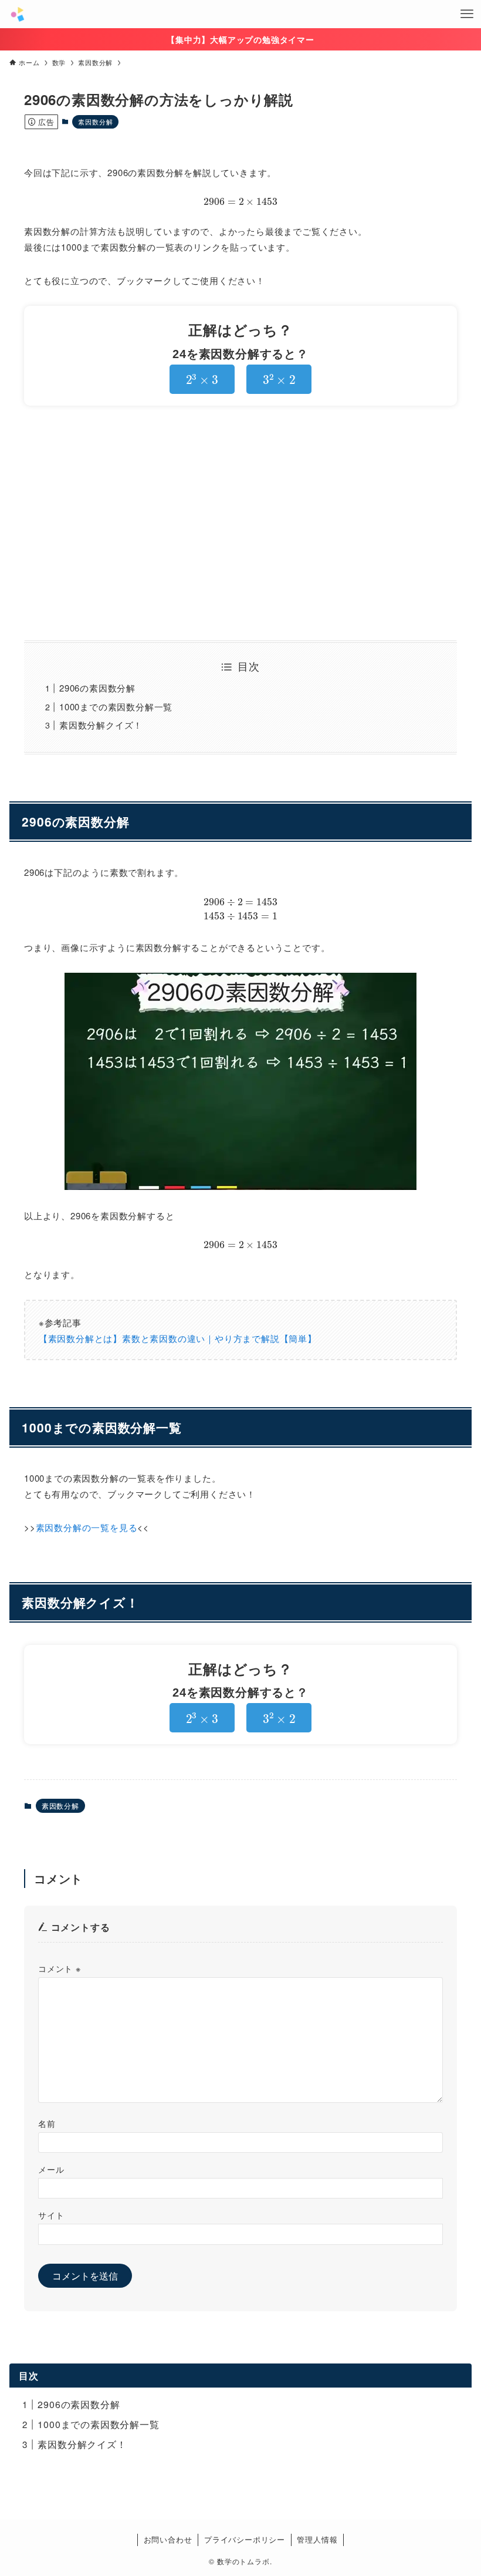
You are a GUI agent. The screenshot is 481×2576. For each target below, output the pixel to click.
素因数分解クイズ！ (101, 725)
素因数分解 (95, 122)
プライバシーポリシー (245, 2539)
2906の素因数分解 (97, 688)
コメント (60, 1968)
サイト (51, 2215)
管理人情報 (317, 2539)
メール (51, 2169)
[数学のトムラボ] (17, 14)
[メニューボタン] (467, 14)
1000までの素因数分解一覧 (116, 707)
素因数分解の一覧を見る (87, 1527)
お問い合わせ (168, 2539)
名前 (47, 2123)
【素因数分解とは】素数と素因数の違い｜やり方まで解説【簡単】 (178, 1338)
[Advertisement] (240, 523)
